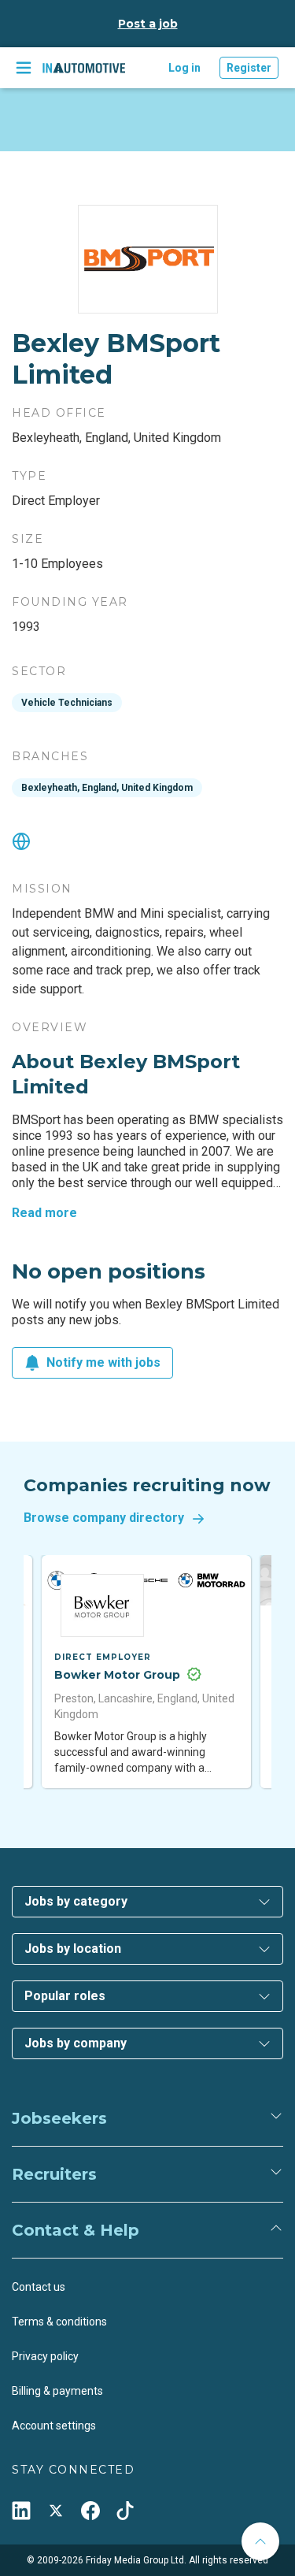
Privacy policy (45, 2356)
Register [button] (249, 68)
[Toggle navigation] (24, 68)
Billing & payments (57, 2391)
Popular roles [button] (65, 1996)
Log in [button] (184, 68)
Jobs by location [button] (73, 1949)
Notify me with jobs (103, 1362)
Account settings (54, 2426)
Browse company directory (104, 1518)
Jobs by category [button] (76, 1901)
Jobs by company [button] (76, 2043)
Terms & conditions (59, 2322)
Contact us (39, 2287)
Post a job (148, 24)
